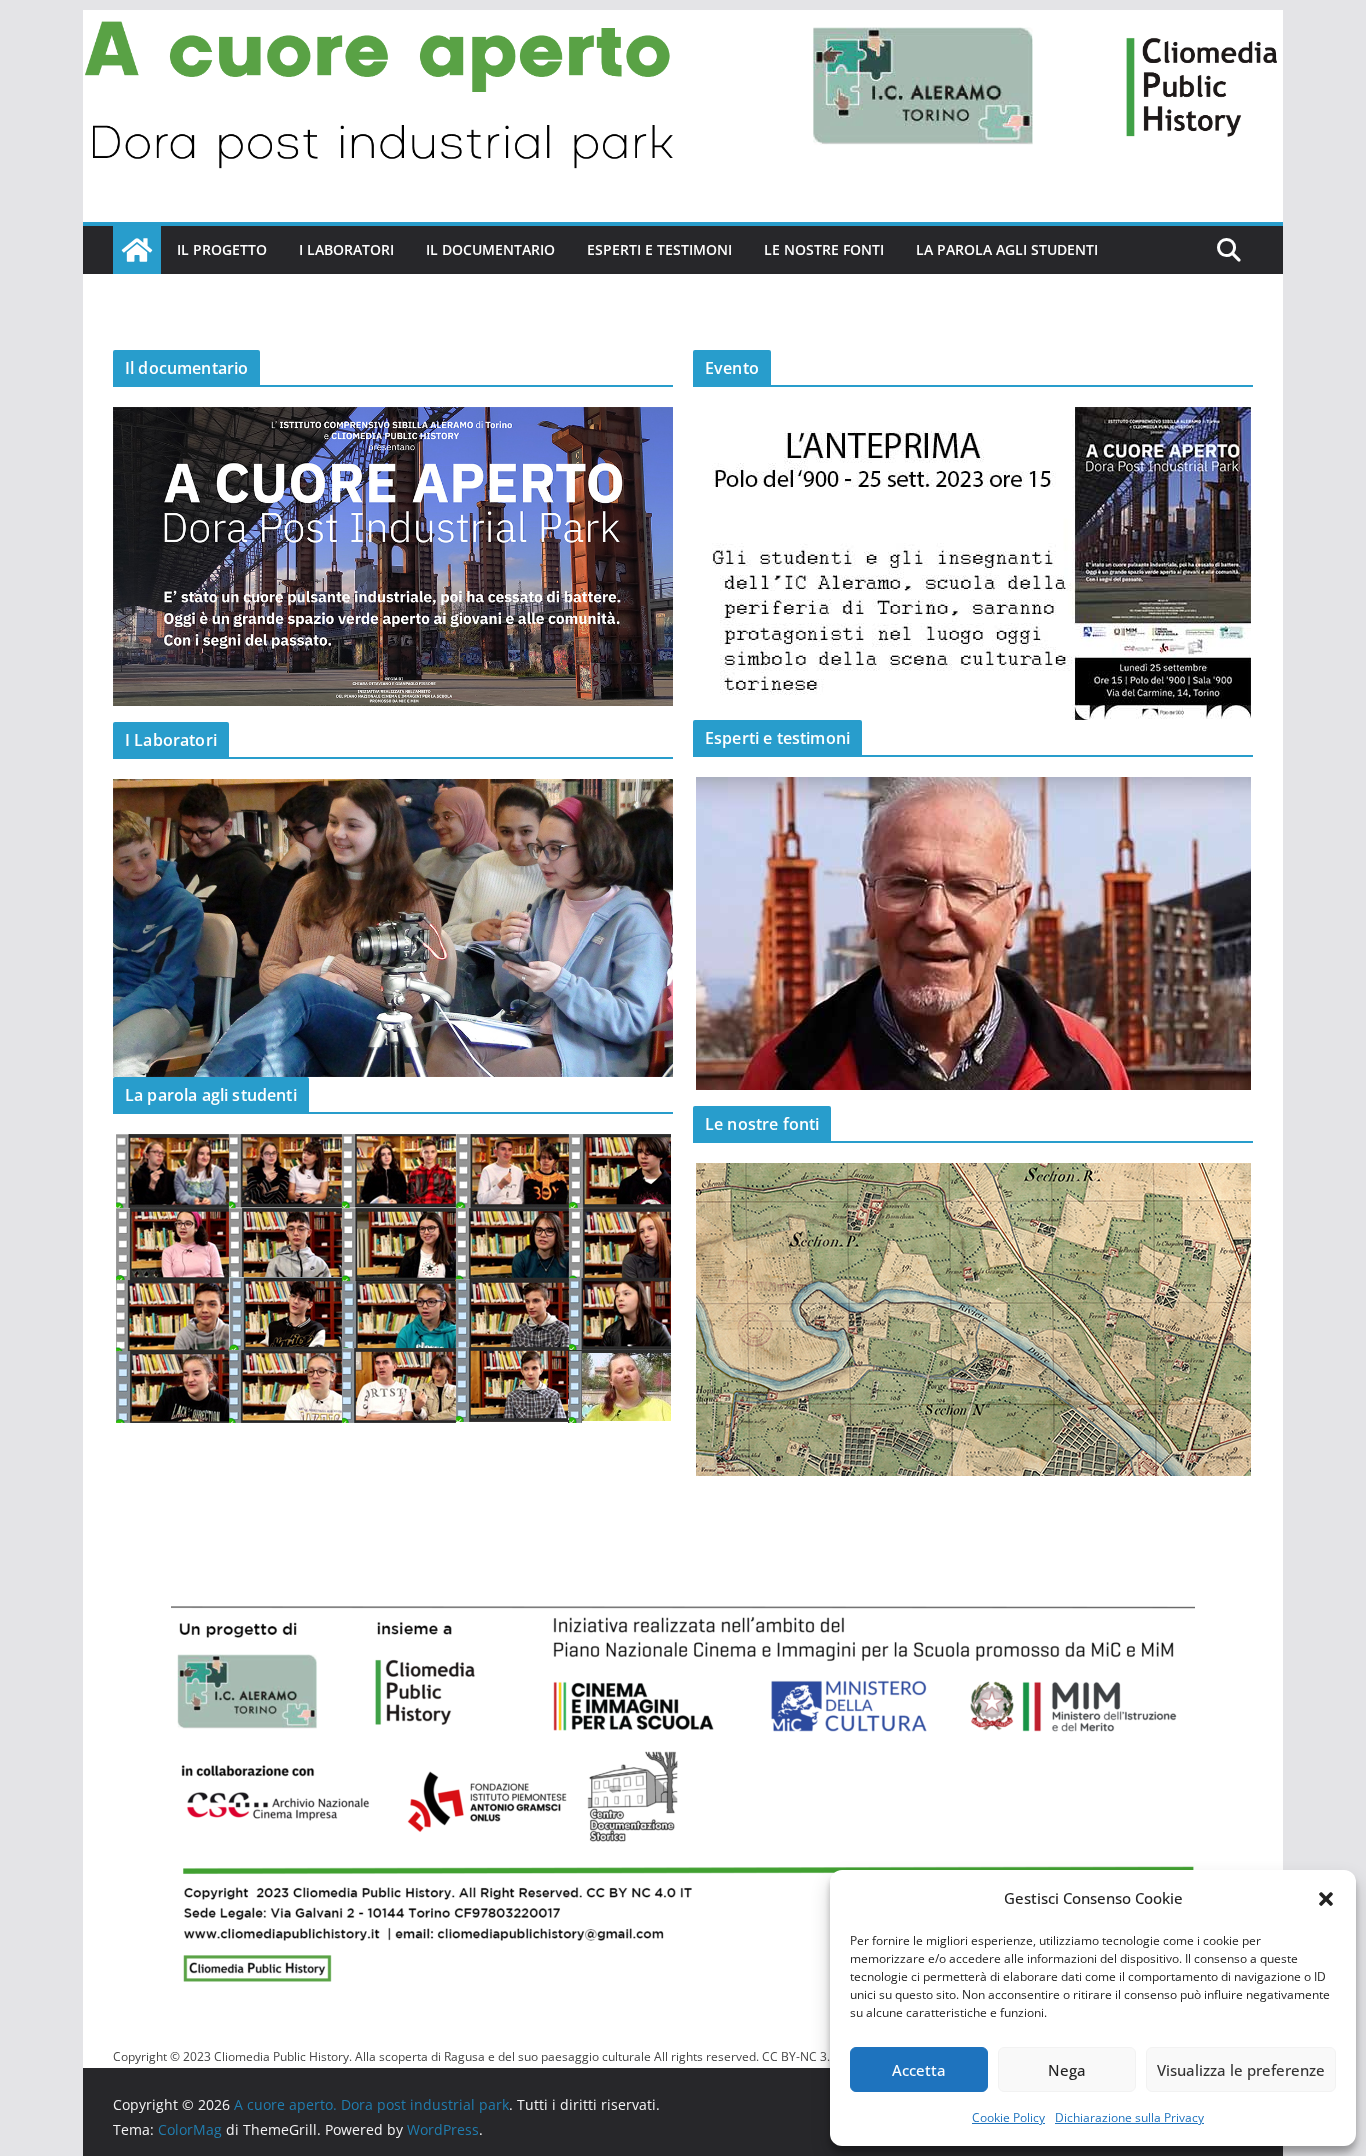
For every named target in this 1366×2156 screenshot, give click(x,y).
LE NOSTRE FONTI (824, 249)
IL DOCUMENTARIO (490, 249)
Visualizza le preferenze (1241, 2070)
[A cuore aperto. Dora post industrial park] (683, 24)
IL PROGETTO (222, 249)
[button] (1326, 1899)
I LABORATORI (346, 249)
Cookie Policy (1008, 2117)
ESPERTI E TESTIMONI (659, 249)
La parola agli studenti (1007, 249)
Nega (1067, 2070)
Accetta (919, 2070)
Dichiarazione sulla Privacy (1129, 2117)
